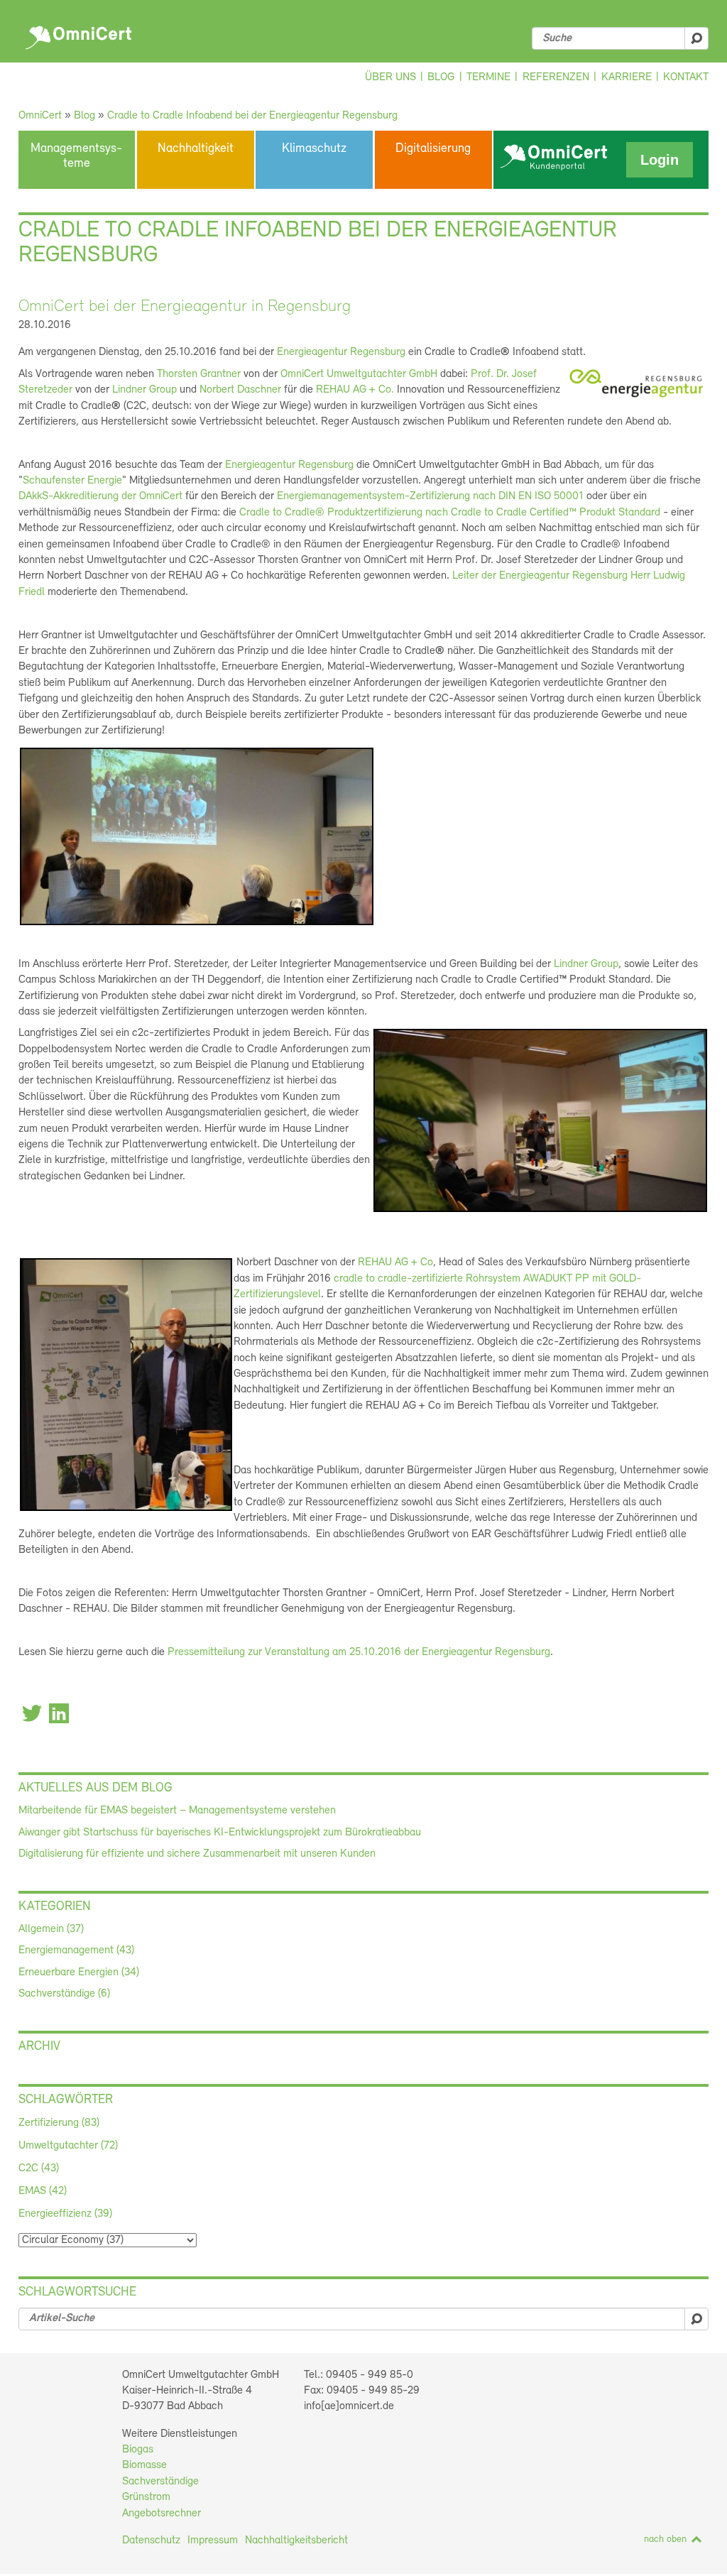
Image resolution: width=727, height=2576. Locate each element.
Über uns (390, 77)
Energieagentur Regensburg (341, 352)
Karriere (627, 77)
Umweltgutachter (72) (68, 2146)
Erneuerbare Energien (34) (79, 1972)
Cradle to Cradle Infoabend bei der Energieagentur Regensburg (252, 116)
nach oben (665, 2539)
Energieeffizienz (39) (65, 2214)
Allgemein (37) (51, 1929)
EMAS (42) (43, 2191)
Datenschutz (151, 2540)
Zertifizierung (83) (59, 2123)
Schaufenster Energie (72, 481)
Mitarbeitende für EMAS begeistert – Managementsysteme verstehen (177, 1811)
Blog (441, 77)
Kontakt (686, 77)
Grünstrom (146, 2497)
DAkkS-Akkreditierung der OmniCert (100, 496)
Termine (488, 77)
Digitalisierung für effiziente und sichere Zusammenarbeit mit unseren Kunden (197, 1854)
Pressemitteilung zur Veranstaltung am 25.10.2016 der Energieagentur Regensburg (359, 1652)
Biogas (138, 2450)
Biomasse (144, 2465)
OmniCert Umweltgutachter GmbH (360, 374)
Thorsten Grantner (199, 374)
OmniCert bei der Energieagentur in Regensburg (185, 307)
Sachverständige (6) (64, 1994)
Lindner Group (144, 390)
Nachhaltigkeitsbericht (296, 2540)
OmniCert (81, 34)
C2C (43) (39, 2168)
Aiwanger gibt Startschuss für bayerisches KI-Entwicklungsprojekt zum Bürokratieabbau (220, 1833)
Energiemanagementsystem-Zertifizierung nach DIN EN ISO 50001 (430, 496)
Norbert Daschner (240, 390)
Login (660, 160)
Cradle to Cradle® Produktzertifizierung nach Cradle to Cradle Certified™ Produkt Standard (450, 513)
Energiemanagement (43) (76, 1950)
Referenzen (556, 77)
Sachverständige (160, 2482)
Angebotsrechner (162, 2514)
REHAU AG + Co (395, 1262)
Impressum (213, 2540)
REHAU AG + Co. (355, 390)
